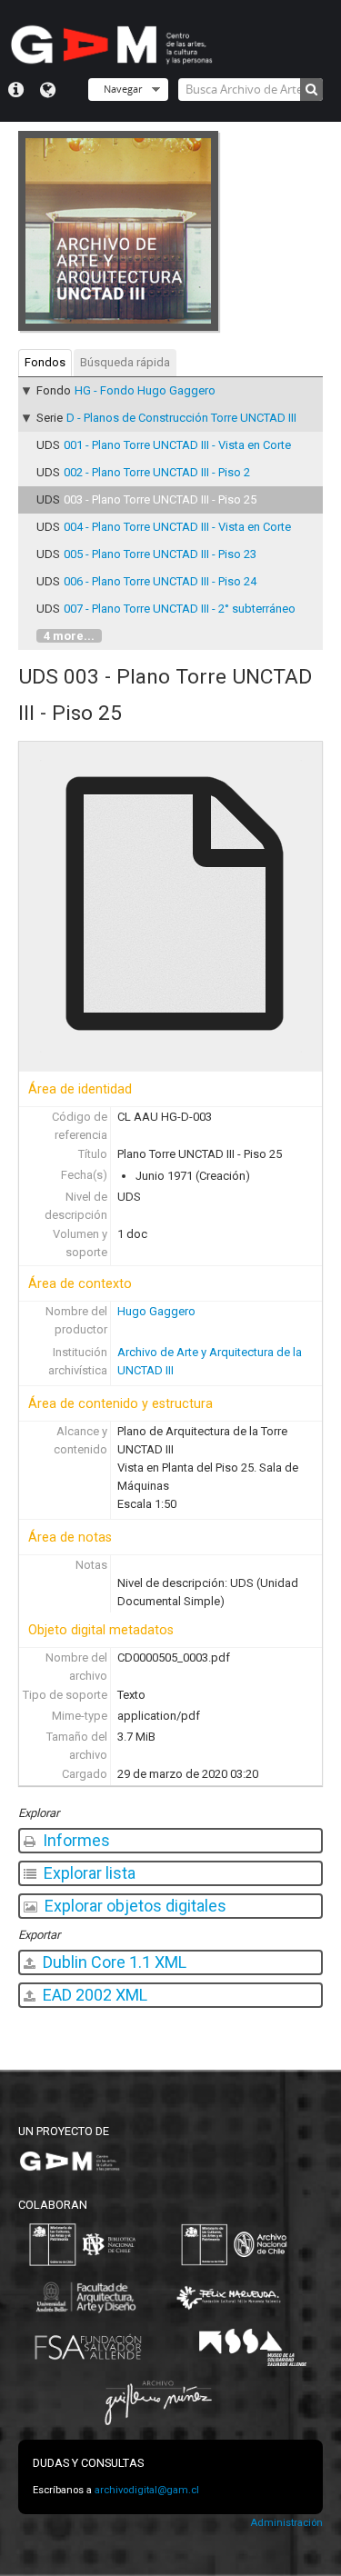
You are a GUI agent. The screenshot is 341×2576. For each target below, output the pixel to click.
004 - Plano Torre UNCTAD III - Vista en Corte (177, 527)
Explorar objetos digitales (134, 1906)
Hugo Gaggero (156, 1311)
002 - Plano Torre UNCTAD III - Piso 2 (157, 472)
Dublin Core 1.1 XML (113, 1962)
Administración (286, 2523)
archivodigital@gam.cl (147, 2490)
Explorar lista (88, 1873)
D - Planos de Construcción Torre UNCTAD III (181, 418)
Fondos (45, 362)
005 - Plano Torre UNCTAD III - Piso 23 (160, 554)
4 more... (69, 636)
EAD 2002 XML (93, 1995)
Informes (75, 1840)
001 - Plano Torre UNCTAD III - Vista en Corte (177, 445)
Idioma (48, 90)
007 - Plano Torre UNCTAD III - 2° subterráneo (180, 609)
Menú (16, 90)
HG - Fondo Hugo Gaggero (145, 390)
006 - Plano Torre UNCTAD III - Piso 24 (160, 581)
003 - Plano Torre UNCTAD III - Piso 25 (160, 499)
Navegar (123, 89)
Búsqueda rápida (125, 362)
